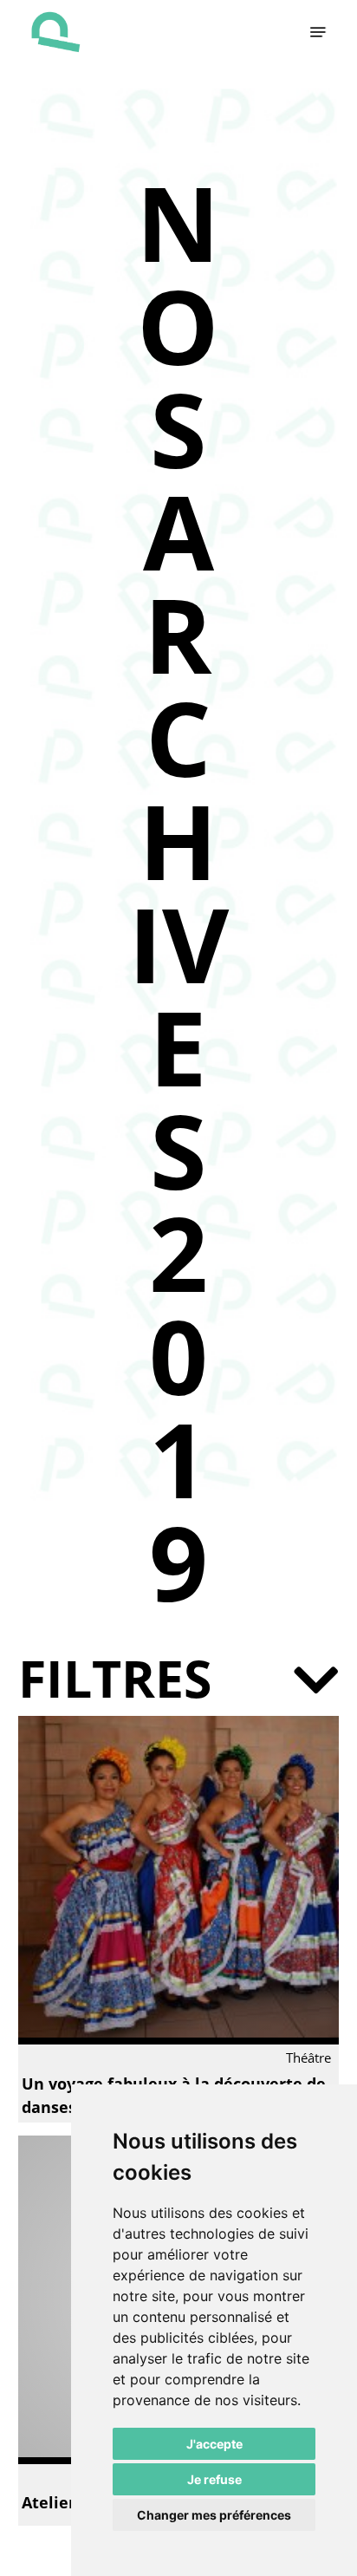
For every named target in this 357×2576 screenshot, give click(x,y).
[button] (318, 32)
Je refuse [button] (214, 2479)
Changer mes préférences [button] (214, 2515)
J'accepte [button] (214, 2444)
